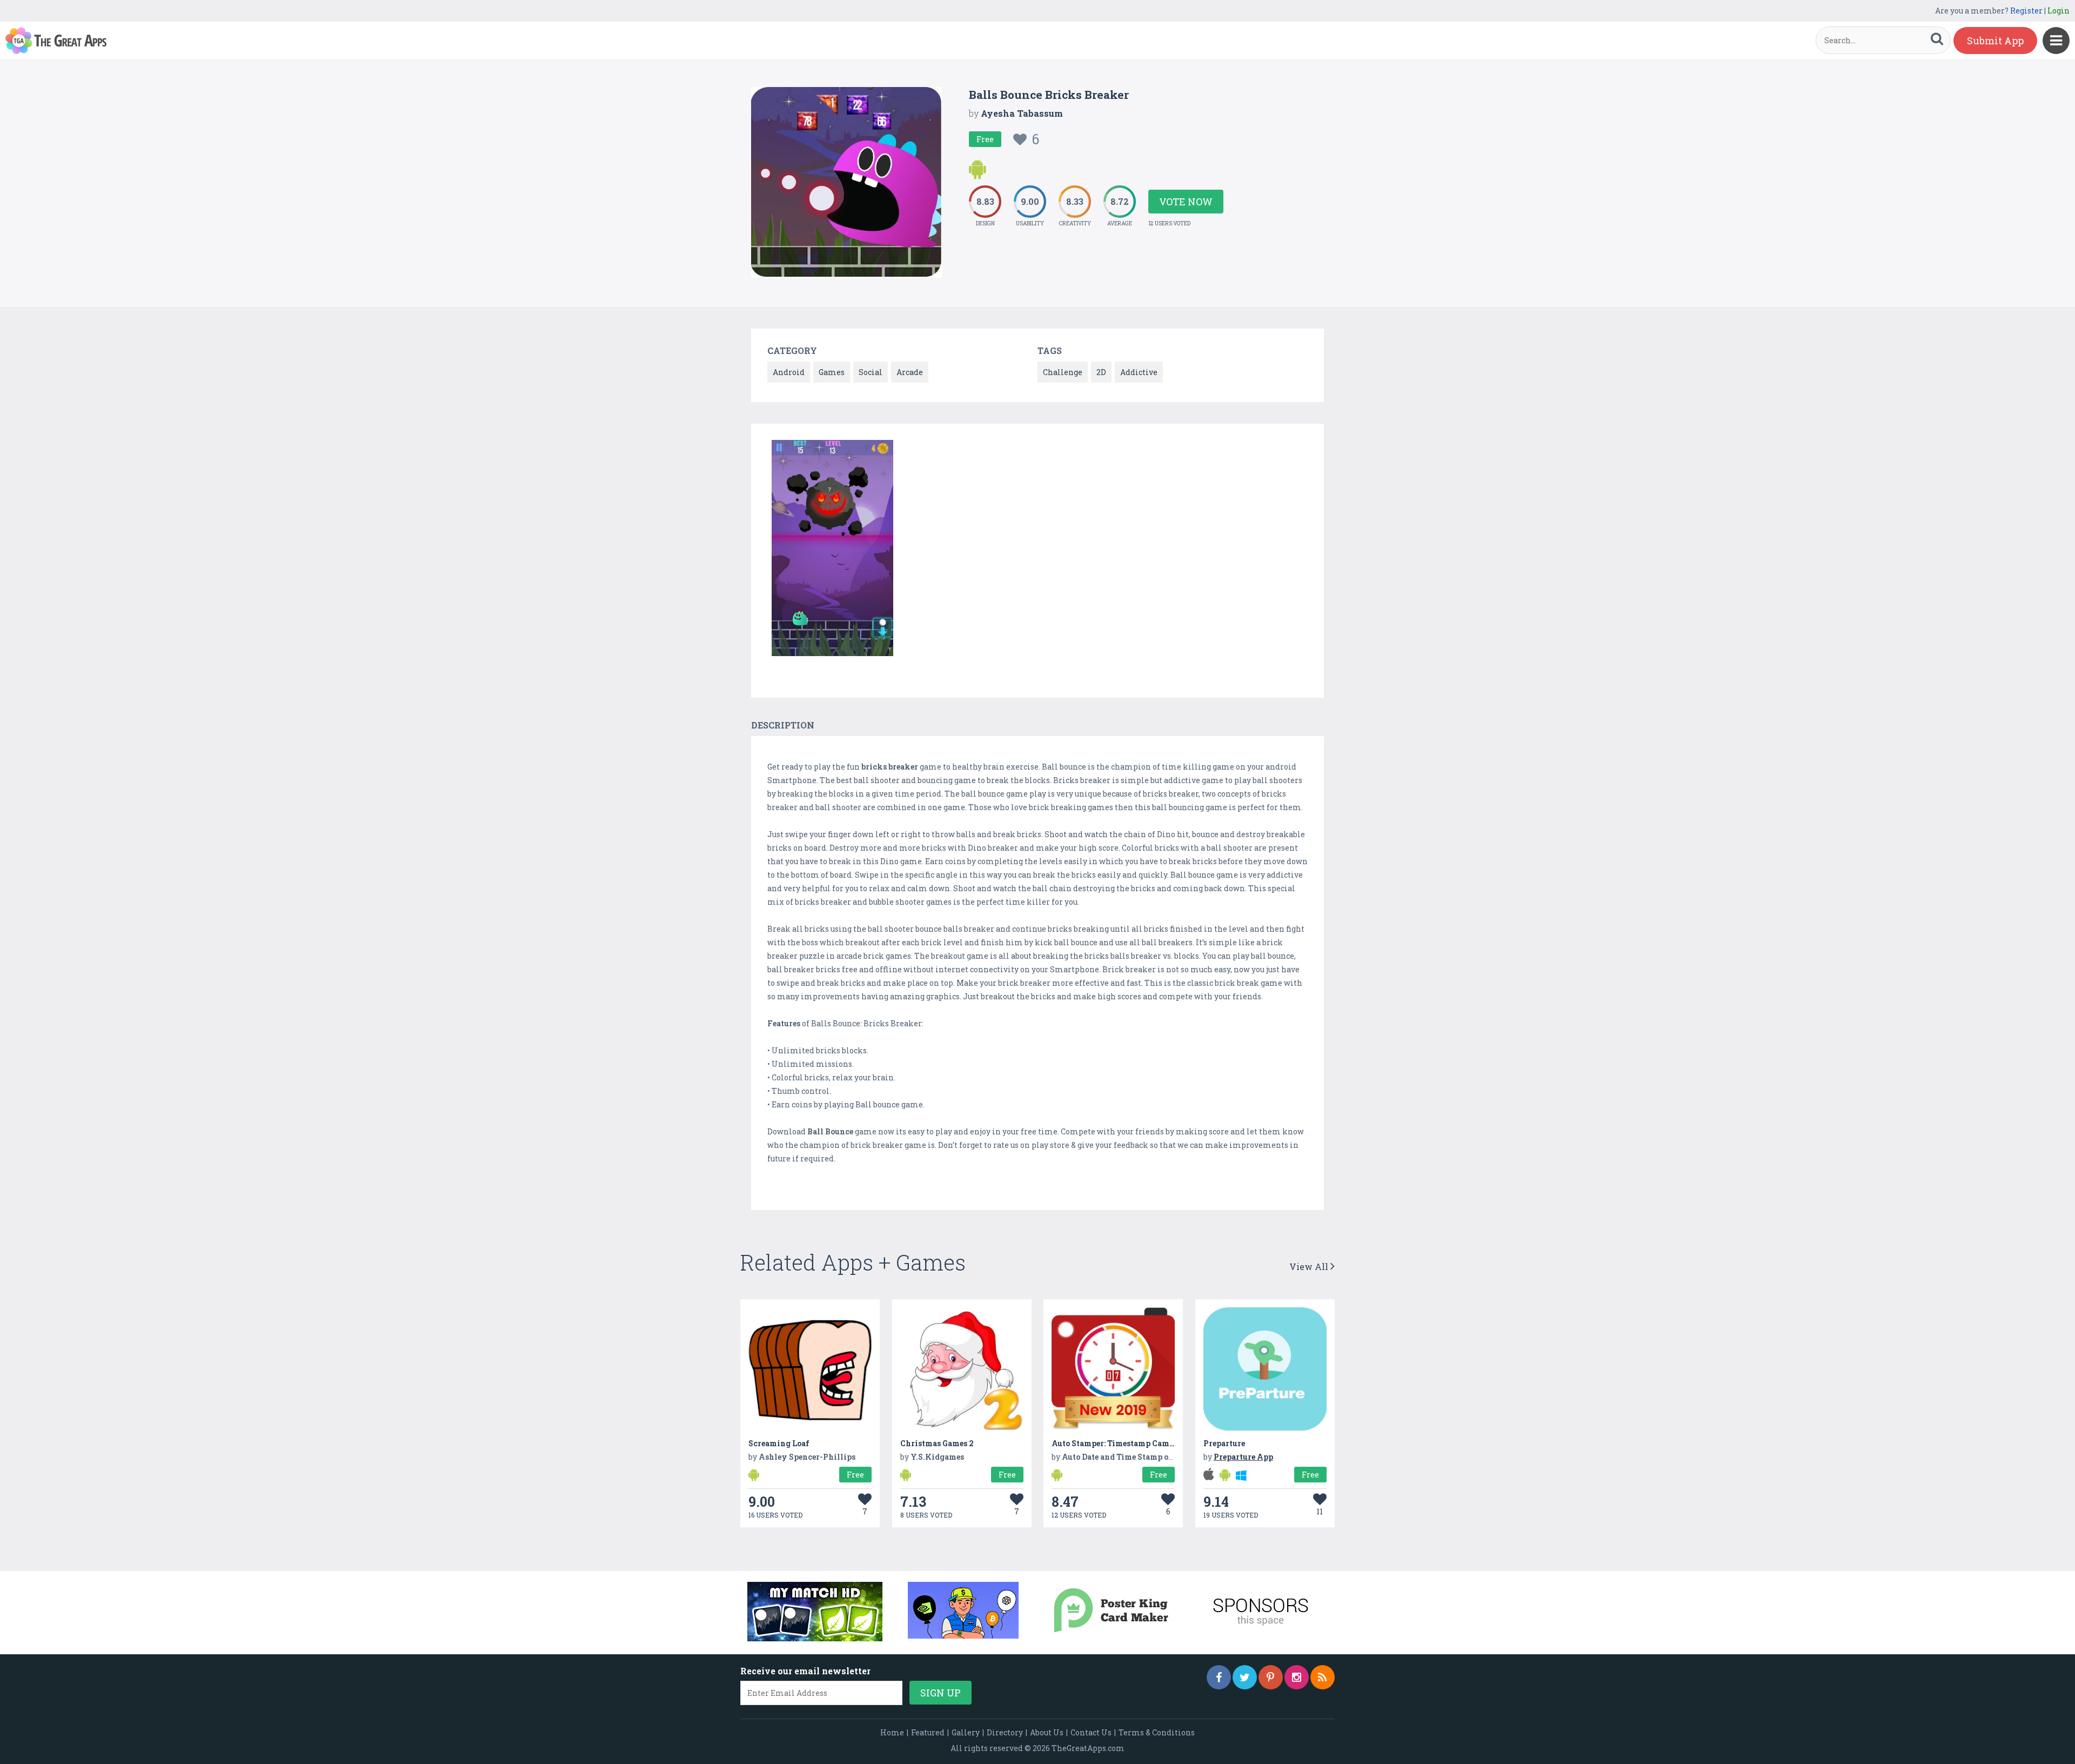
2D (1101, 372)
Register (2026, 11)
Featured (928, 1732)
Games (832, 372)
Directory (1005, 1732)
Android (789, 372)
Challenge (1063, 372)
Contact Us (1091, 1732)
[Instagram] (1297, 1677)
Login (2059, 11)
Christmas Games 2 (937, 1443)
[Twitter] (1245, 1677)
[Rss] (1323, 1677)
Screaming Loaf (779, 1443)
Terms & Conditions (1157, 1732)
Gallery (966, 1732)
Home (892, 1732)
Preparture (1224, 1443)
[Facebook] (1219, 1677)
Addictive (1139, 372)
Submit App (1995, 41)
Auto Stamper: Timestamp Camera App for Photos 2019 (1156, 1443)
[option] (832, 550)
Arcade (910, 372)
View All (1310, 1267)
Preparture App (1243, 1457)
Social (871, 372)
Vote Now (1186, 202)
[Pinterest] (1271, 1677)
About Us (1047, 1732)
